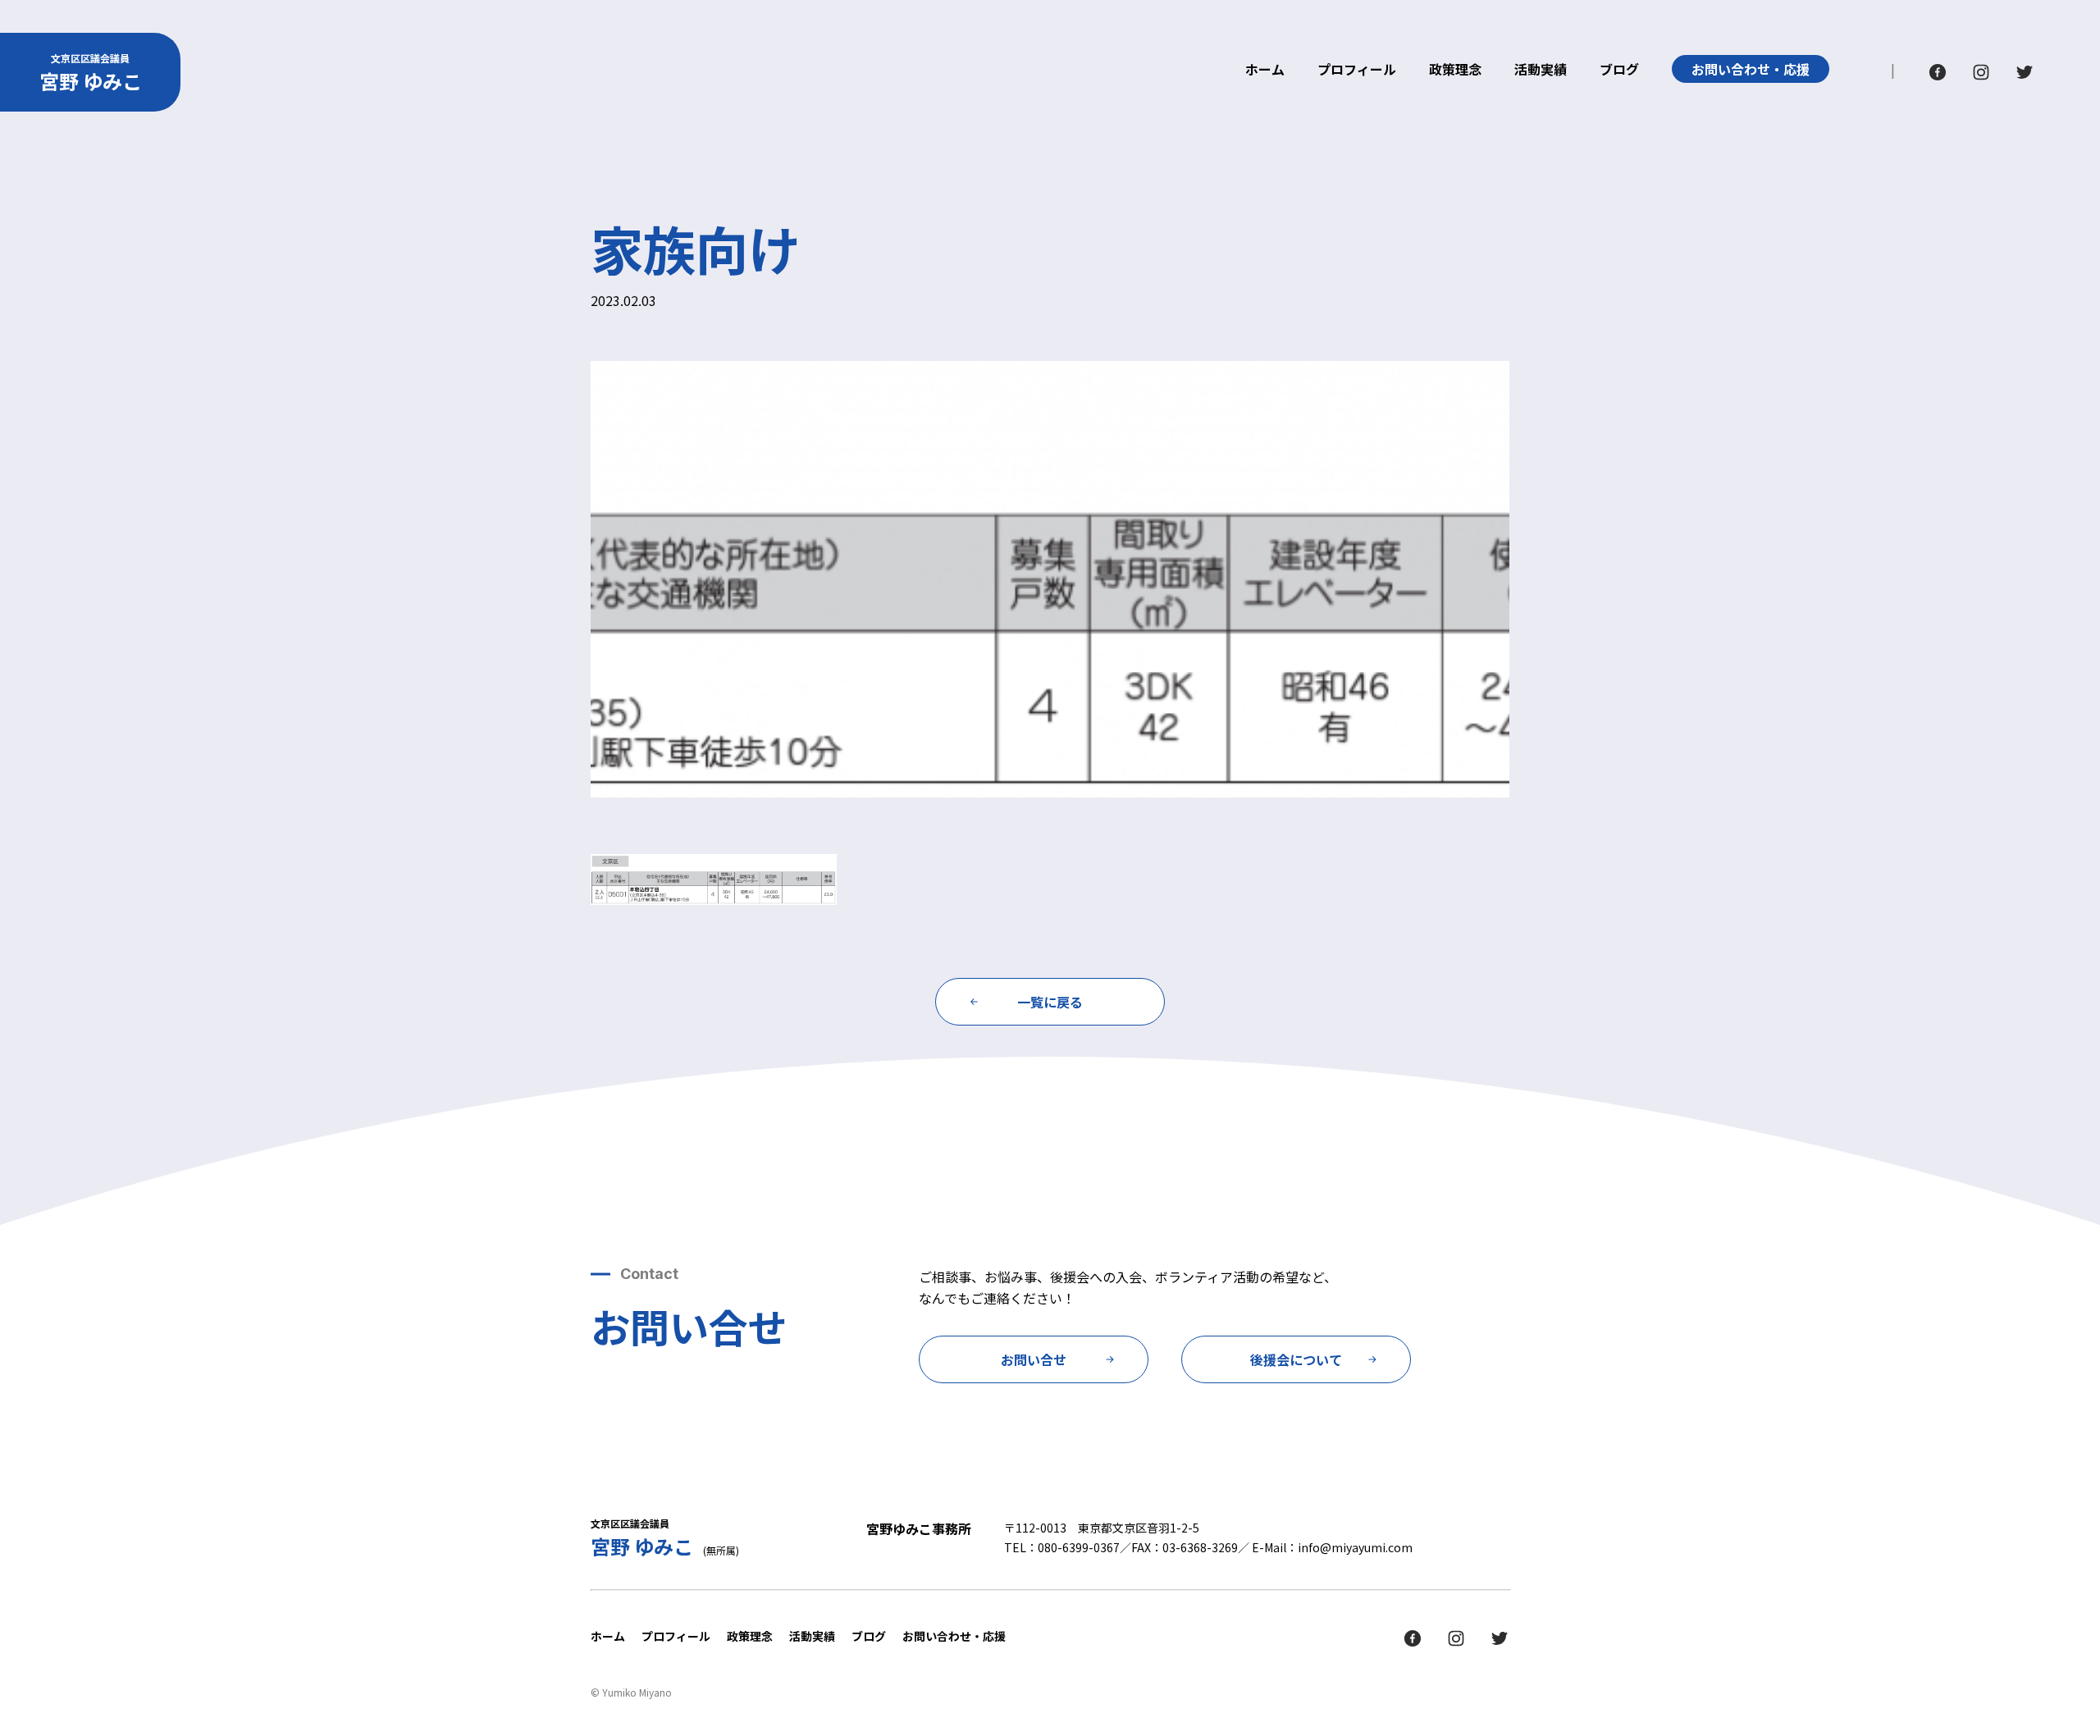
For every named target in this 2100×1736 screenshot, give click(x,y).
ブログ (1619, 71)
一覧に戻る (1050, 1002)
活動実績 (1541, 71)
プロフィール (1357, 71)
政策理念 (1455, 71)
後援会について (1296, 1359)
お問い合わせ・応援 (1751, 69)
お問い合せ (1034, 1359)
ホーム (1265, 71)
